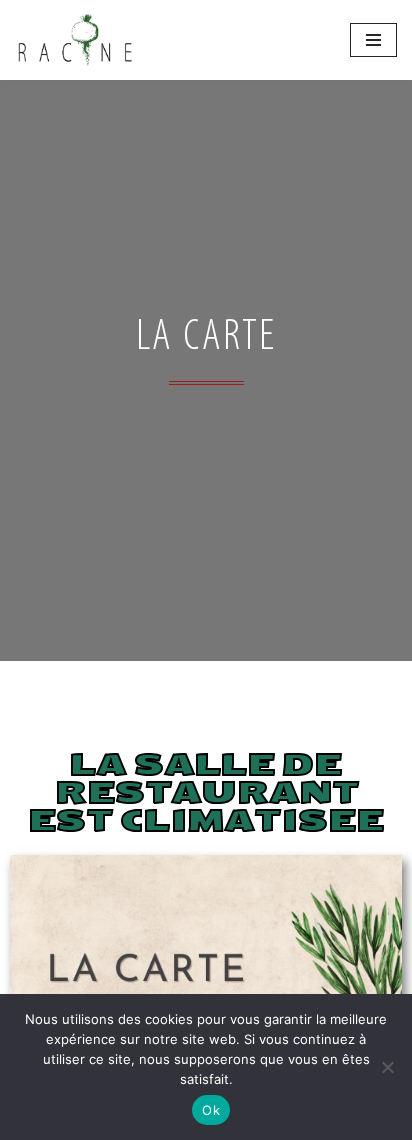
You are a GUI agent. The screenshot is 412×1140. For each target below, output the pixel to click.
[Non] (387, 1067)
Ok (211, 1110)
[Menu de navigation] (373, 40)
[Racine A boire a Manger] (75, 40)
